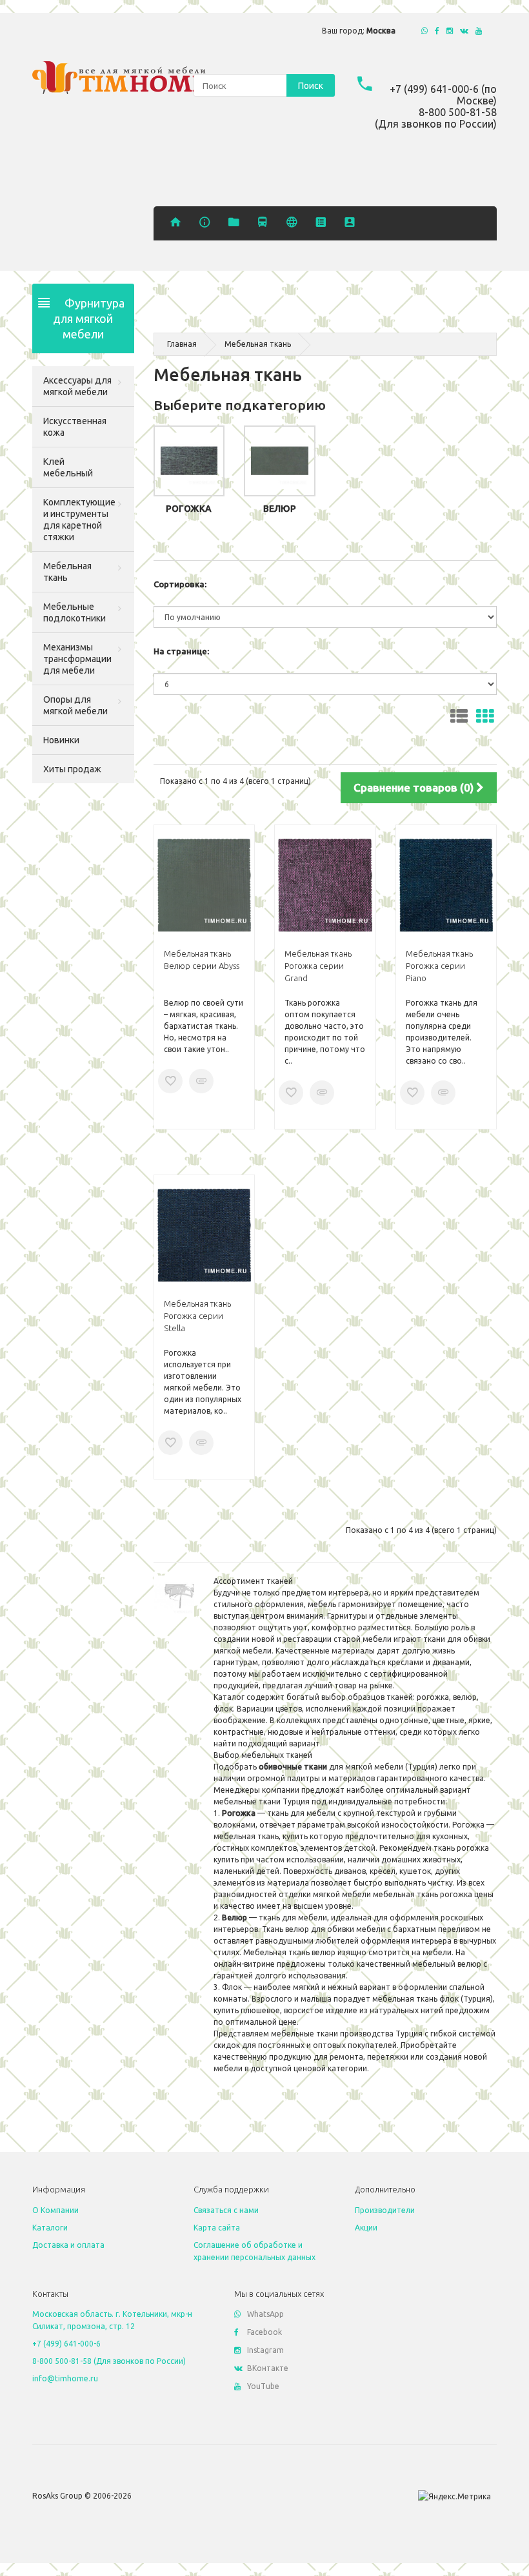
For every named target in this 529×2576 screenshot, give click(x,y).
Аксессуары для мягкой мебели (77, 386)
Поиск (311, 86)
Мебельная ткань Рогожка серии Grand (318, 966)
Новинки (61, 740)
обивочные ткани (293, 1767)
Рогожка (189, 509)
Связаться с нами (226, 2210)
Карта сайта (217, 2228)
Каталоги (50, 2228)
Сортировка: (180, 584)
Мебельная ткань (67, 572)
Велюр (280, 509)
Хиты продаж (72, 769)
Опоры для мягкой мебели (75, 705)
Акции (366, 2228)
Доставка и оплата (68, 2245)
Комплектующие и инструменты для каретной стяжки (79, 520)
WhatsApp (265, 2314)
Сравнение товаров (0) (415, 787)
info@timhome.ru (65, 2378)
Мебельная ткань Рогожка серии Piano (439, 966)
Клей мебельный (68, 467)
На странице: (181, 651)
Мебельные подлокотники (75, 612)
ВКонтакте (268, 2368)
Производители (385, 2210)
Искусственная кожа (75, 427)
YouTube (263, 2386)
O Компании (55, 2210)
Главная (182, 344)
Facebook (264, 2332)
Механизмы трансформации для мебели (77, 659)
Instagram (265, 2350)
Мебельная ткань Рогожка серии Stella (197, 1316)
